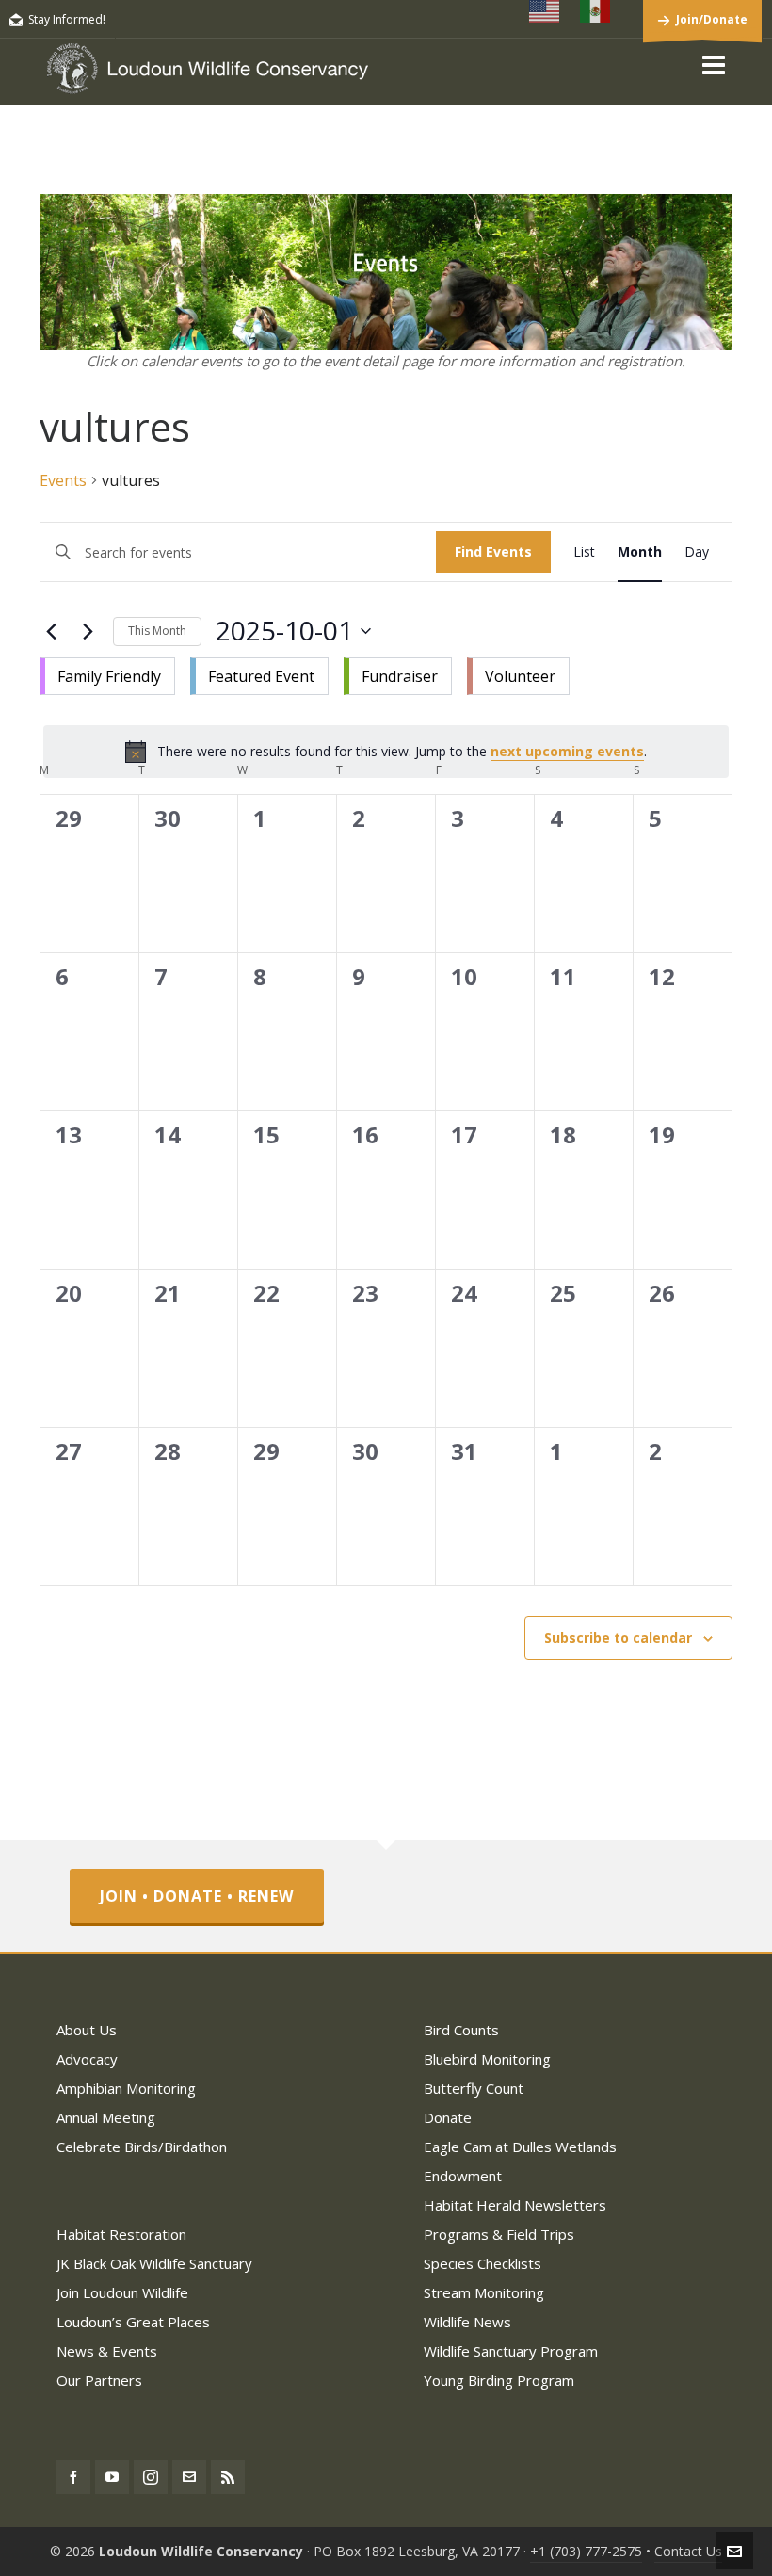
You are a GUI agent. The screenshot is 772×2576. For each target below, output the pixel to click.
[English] (545, 11)
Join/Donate (712, 19)
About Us (87, 2030)
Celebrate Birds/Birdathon (142, 2147)
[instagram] (151, 2477)
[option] (107, 676)
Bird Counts (461, 2030)
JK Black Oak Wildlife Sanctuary (154, 2263)
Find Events (493, 551)
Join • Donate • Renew (197, 1896)
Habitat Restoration (121, 2234)
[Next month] (88, 631)
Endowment (463, 2176)
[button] (305, 672)
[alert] (386, 752)
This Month (157, 631)
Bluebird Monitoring (487, 2059)
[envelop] (189, 2477)
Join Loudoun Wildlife (122, 2292)
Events (63, 480)
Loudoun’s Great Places (133, 2322)
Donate (448, 2117)
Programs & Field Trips (499, 2234)
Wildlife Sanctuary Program (511, 2351)
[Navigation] (714, 64)
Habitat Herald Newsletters (515, 2205)
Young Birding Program (499, 2380)
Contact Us (688, 2551)
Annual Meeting (106, 2117)
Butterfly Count (474, 2088)
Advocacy (87, 2059)
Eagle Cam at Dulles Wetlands (520, 2147)
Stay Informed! (67, 19)
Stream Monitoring (484, 2292)
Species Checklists (482, 2263)
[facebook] (73, 2477)
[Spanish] (596, 11)
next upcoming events (567, 751)
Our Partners (99, 2380)
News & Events (107, 2351)
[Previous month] (51, 631)
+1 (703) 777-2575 (586, 2551)
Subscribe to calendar (618, 1637)
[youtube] (112, 2477)
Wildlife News (467, 2322)
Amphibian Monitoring (126, 2088)
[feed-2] (228, 2477)
